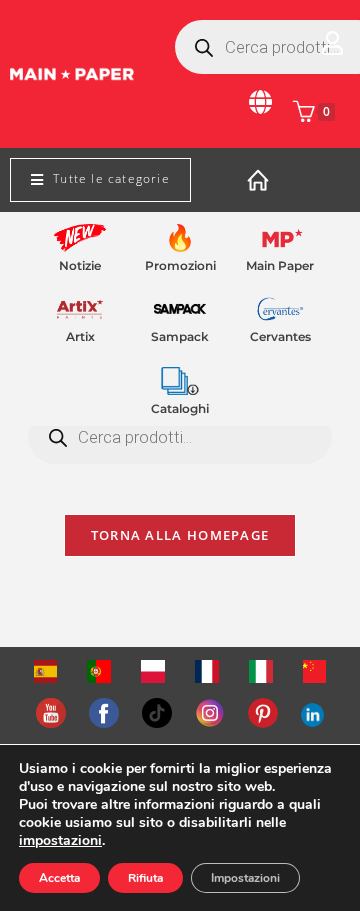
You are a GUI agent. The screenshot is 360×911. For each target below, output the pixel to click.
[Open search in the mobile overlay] (180, 437)
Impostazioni (245, 878)
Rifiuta (145, 878)
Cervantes (280, 336)
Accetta (59, 878)
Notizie (80, 265)
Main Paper (280, 265)
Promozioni (180, 265)
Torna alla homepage (180, 535)
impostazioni (60, 841)
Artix (80, 336)
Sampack (180, 336)
